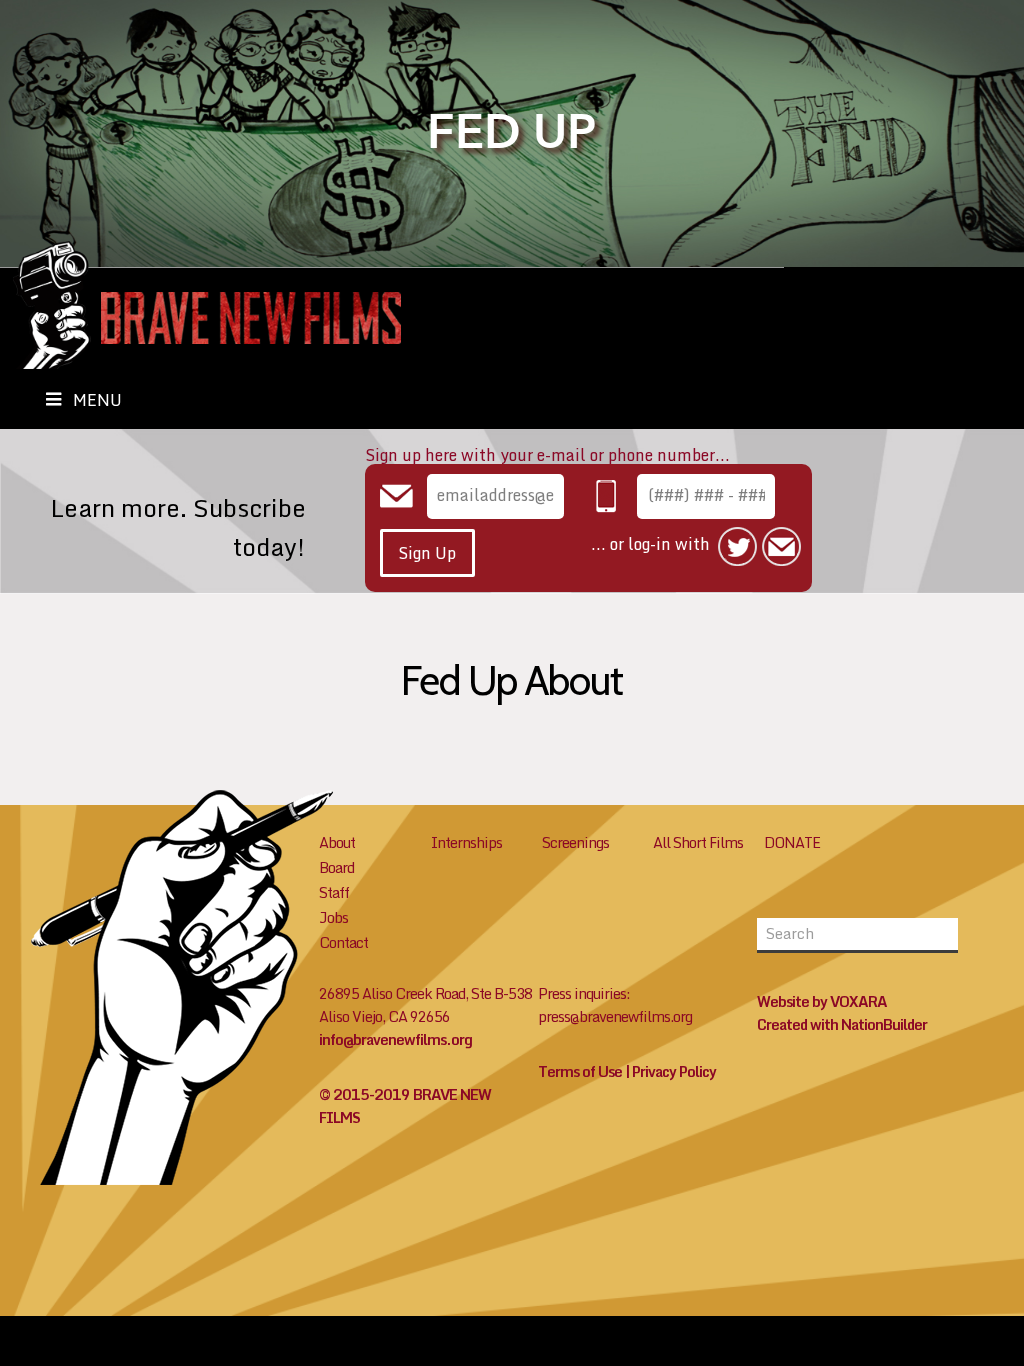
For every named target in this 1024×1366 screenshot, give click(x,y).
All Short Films (698, 842)
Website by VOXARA (822, 1001)
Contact (343, 942)
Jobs (333, 917)
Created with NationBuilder (842, 1024)
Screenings (575, 842)
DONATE (792, 842)
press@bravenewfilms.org (615, 1016)
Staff (334, 892)
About (337, 842)
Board (336, 867)
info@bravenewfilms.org (395, 1039)
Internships (466, 842)
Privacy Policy (674, 1071)
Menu (97, 400)
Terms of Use (580, 1071)
